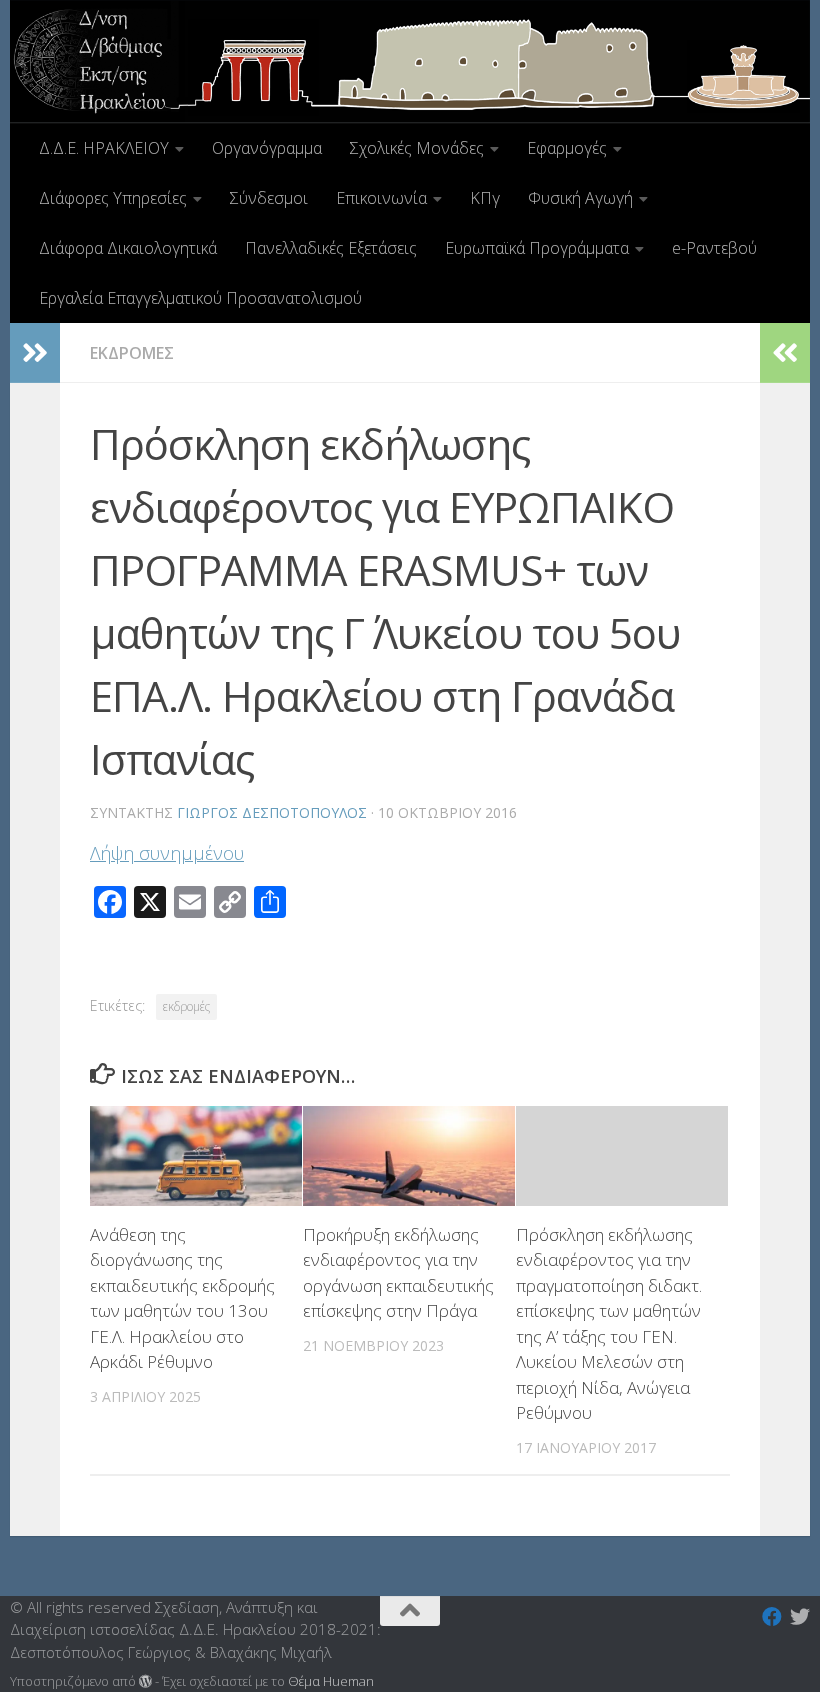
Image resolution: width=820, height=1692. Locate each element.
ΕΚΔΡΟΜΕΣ (132, 353)
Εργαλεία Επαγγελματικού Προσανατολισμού (200, 298)
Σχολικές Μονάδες (417, 148)
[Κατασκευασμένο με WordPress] (145, 1681)
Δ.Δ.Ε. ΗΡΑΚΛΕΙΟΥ (104, 148)
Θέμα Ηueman (331, 1681)
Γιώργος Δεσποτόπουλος (272, 812)
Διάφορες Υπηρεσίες (113, 198)
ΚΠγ (485, 198)
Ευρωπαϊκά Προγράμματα (537, 248)
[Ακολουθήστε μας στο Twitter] (800, 1617)
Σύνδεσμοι (269, 198)
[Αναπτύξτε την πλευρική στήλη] (35, 353)
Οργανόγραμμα (267, 148)
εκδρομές (186, 1006)
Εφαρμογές (567, 148)
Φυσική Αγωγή (580, 198)
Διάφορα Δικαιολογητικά (128, 248)
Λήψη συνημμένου (167, 853)
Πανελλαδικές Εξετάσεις (331, 248)
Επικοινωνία (381, 198)
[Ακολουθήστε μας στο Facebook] (772, 1617)
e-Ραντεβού (714, 248)
